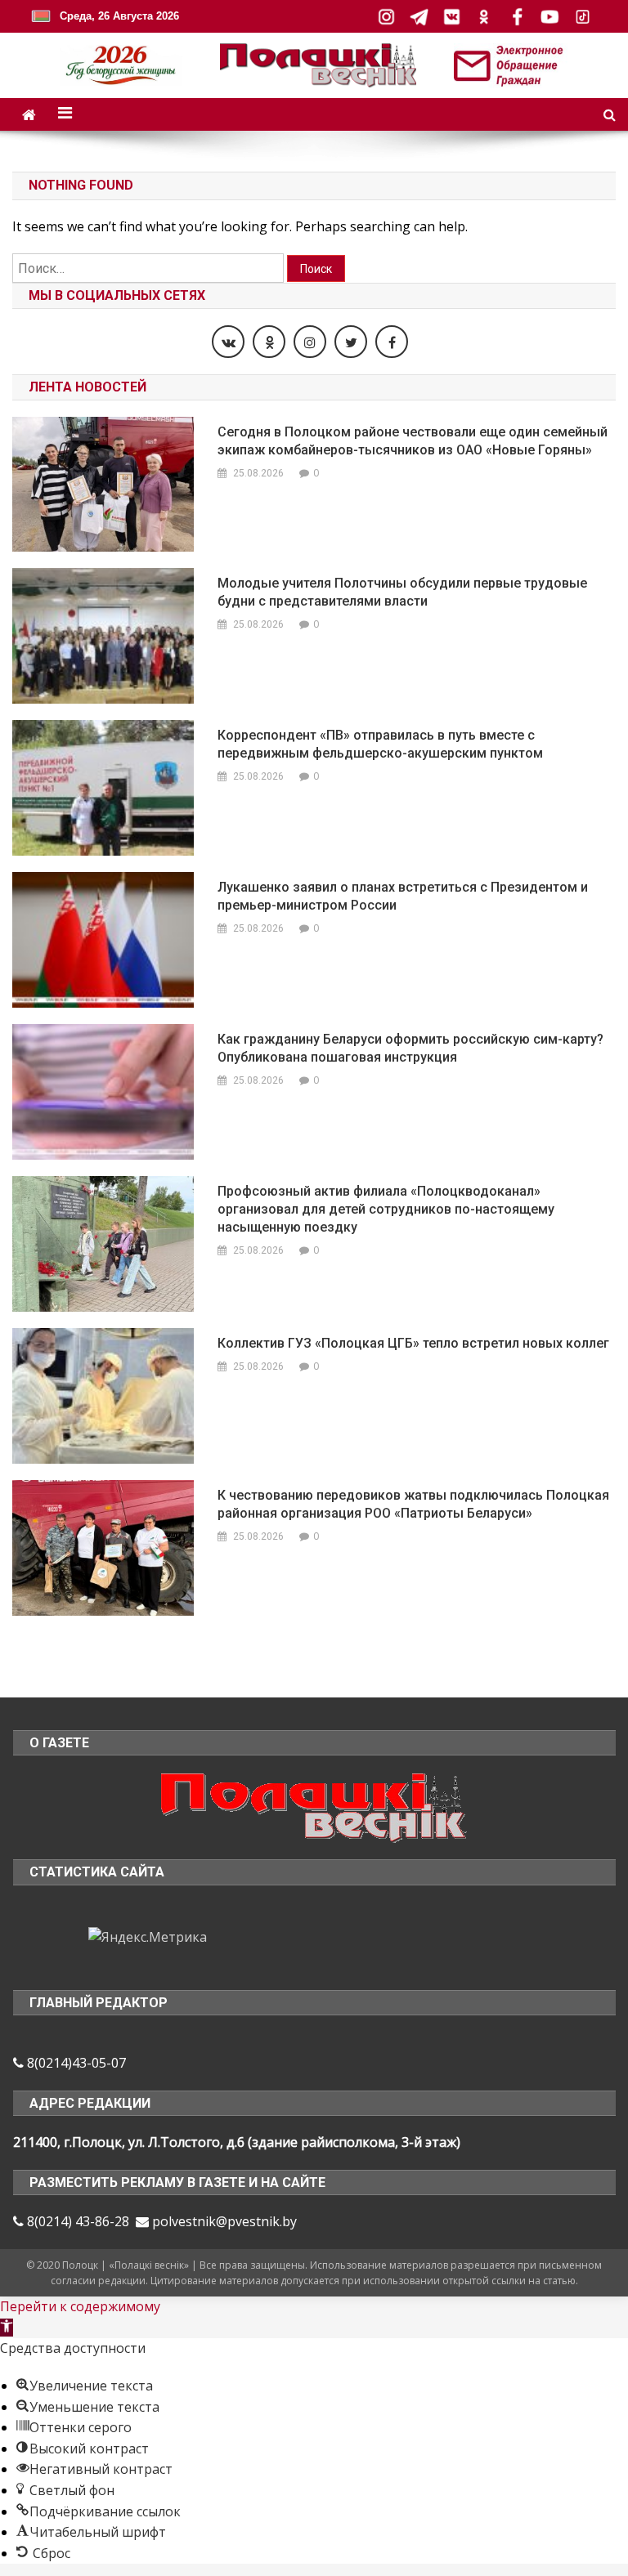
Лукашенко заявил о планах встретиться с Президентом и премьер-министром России (403, 896)
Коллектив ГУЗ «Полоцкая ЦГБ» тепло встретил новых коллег (413, 1343)
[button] (7, 2328)
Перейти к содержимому (80, 2306)
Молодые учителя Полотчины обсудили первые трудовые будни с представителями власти (402, 592)
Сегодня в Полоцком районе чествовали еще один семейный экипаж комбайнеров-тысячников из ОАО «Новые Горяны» (413, 441)
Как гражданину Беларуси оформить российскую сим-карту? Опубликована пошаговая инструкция (410, 1048)
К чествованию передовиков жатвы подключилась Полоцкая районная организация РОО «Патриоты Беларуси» (413, 1504)
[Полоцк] (314, 1806)
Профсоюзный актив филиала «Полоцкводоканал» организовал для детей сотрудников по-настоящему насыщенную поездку (386, 1209)
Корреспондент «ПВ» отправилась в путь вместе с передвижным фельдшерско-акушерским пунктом (380, 744)
